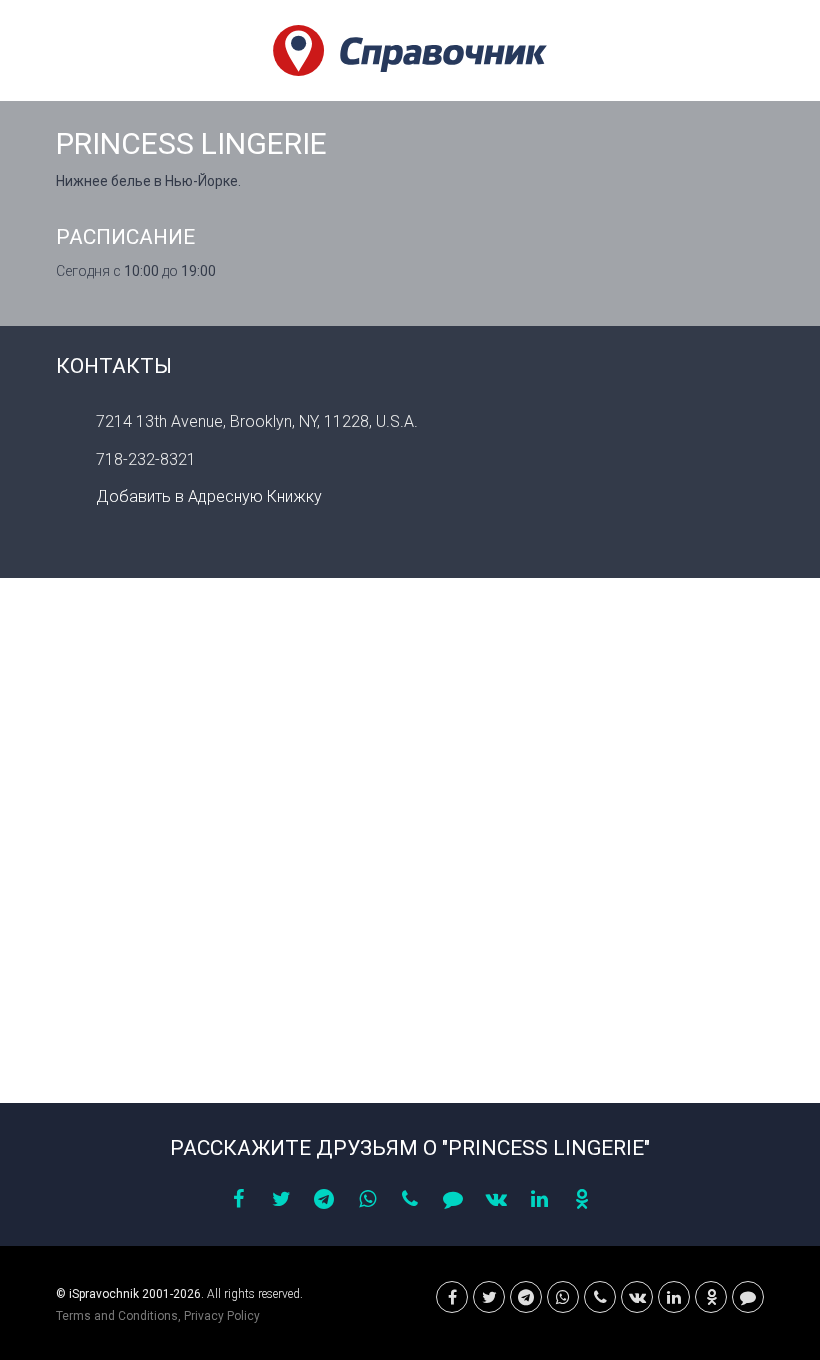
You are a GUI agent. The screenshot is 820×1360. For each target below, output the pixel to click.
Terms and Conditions (117, 1316)
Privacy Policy (222, 1316)
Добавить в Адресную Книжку (209, 496)
